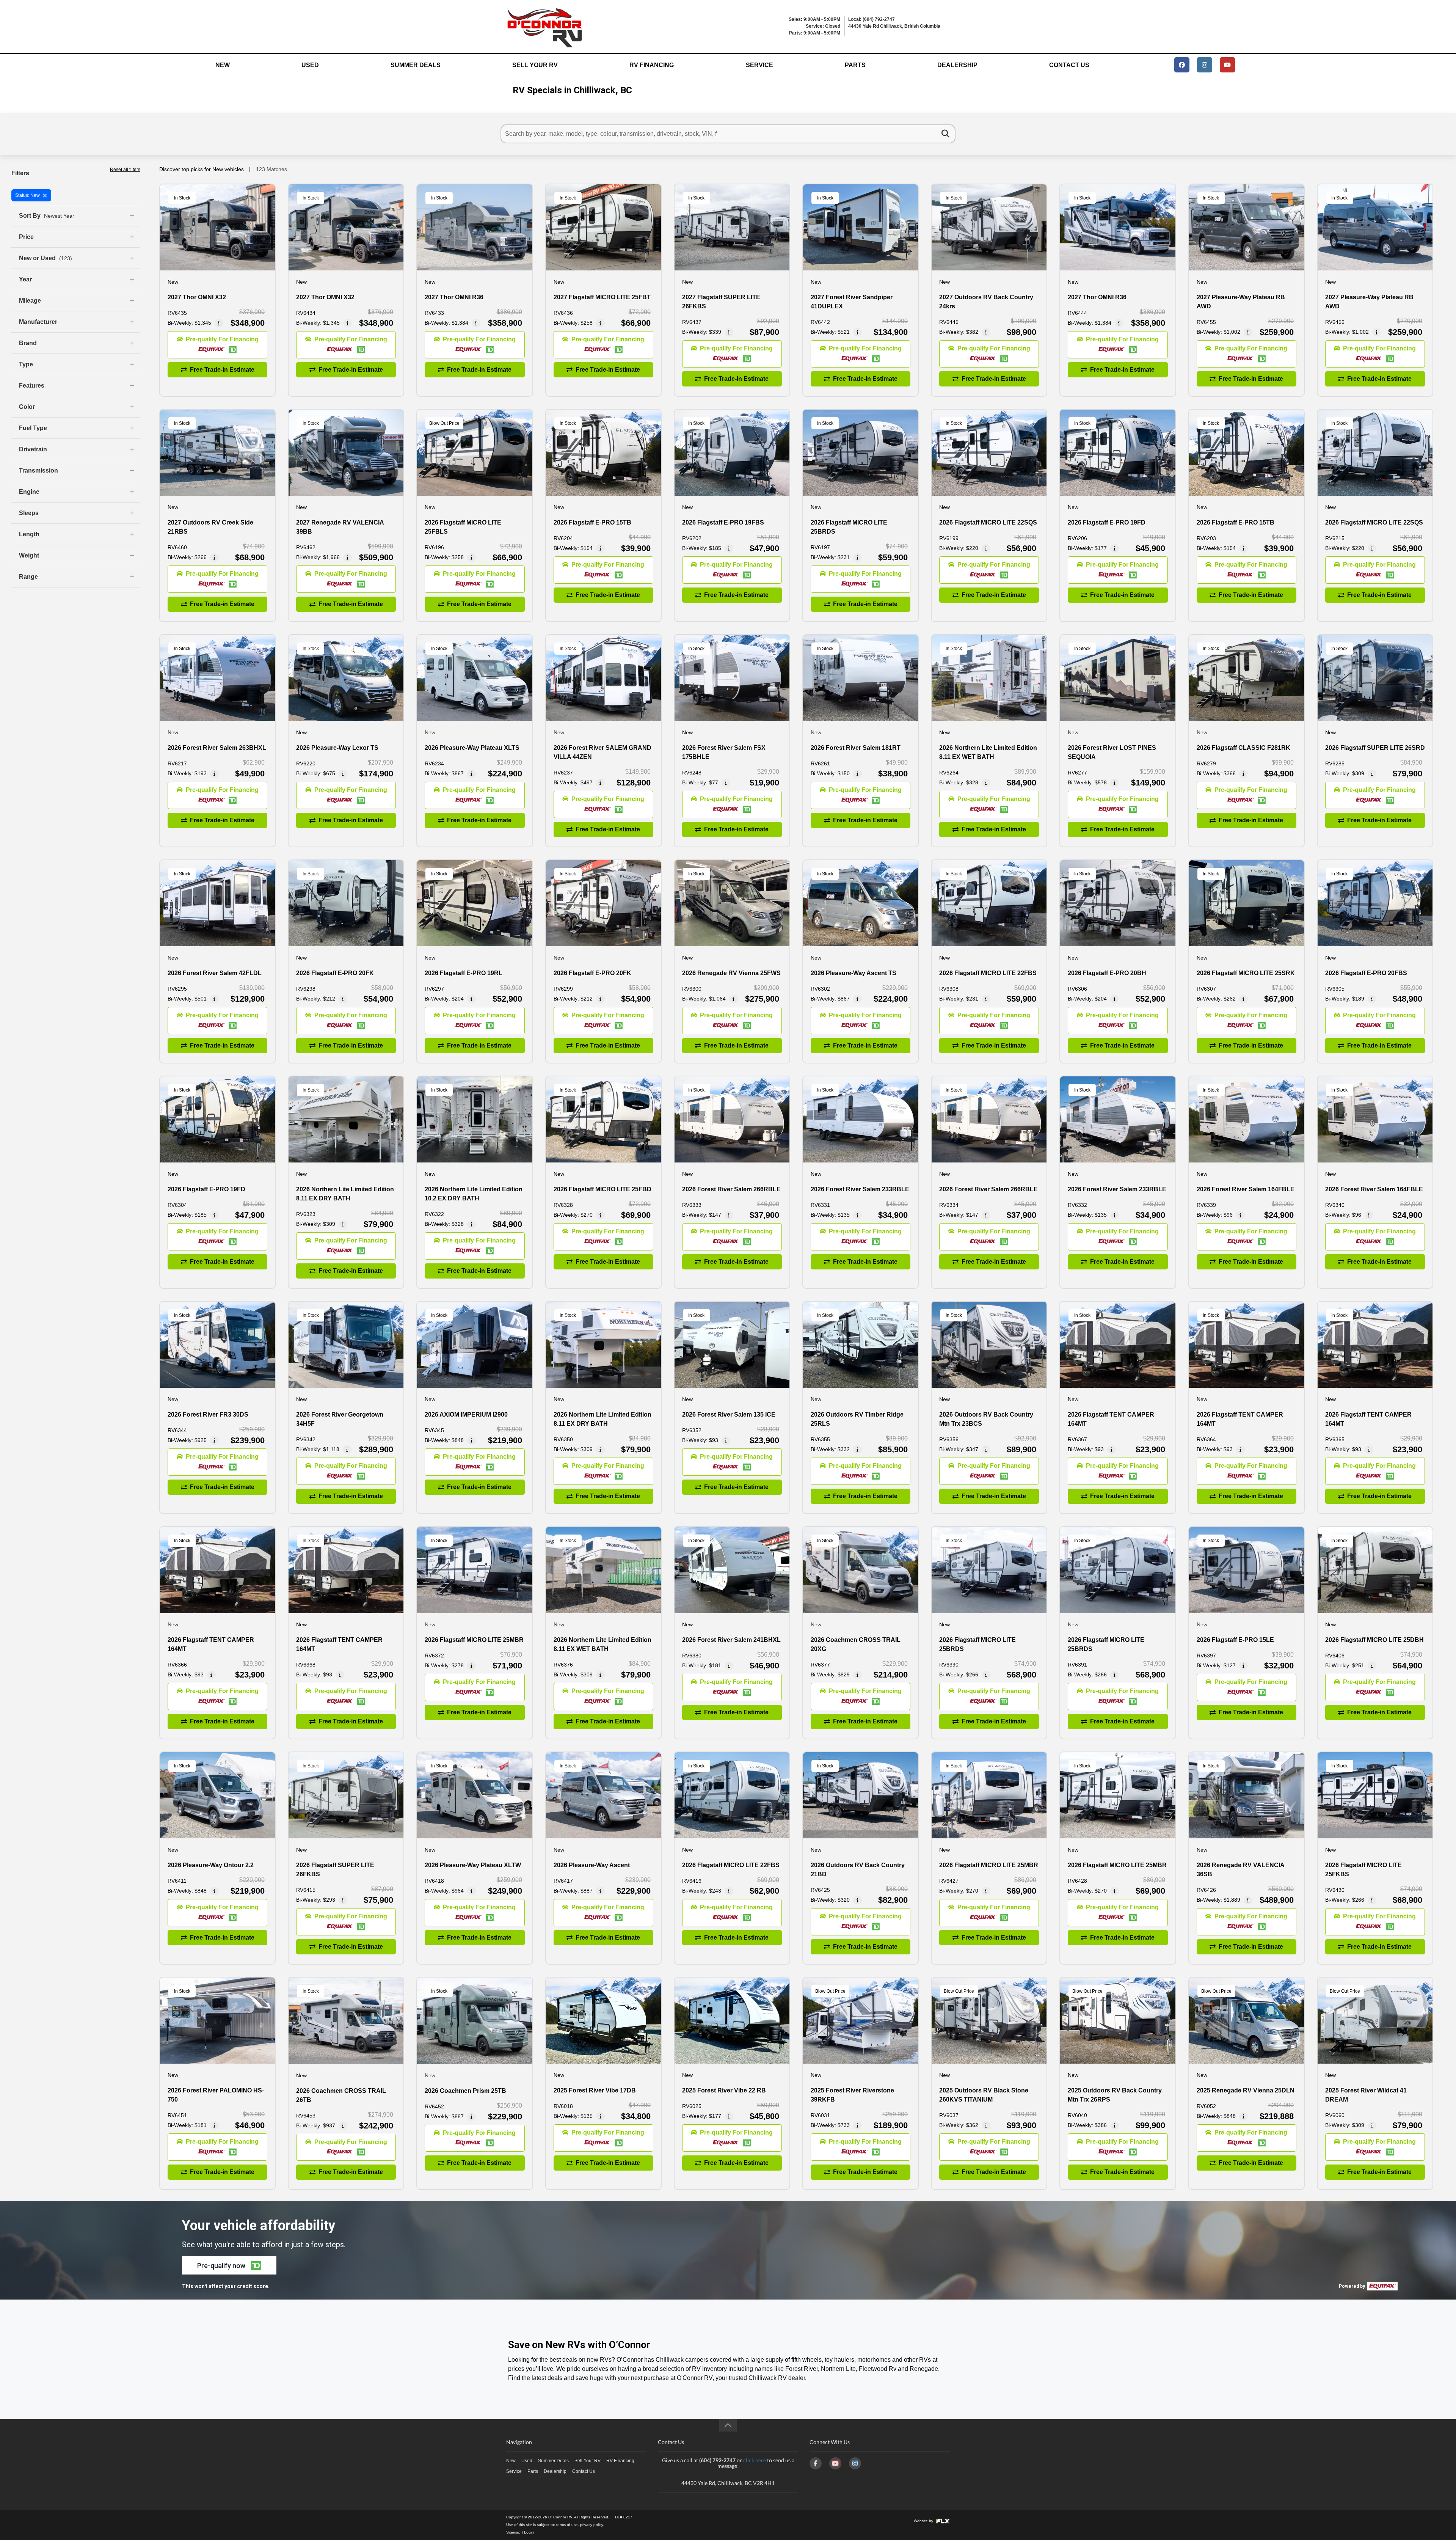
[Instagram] (855, 2463)
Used (310, 65)
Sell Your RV (535, 65)
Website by (924, 2521)
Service (759, 65)
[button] (217, 345)
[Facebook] (816, 2463)
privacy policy (591, 2525)
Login (529, 2532)
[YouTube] (835, 2463)
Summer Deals (416, 65)
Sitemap (513, 2532)
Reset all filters (125, 170)
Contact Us (1069, 65)
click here (755, 2460)
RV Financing (652, 65)
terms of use (567, 2525)
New (223, 65)
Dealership (957, 65)
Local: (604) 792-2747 (872, 19)
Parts (855, 65)
